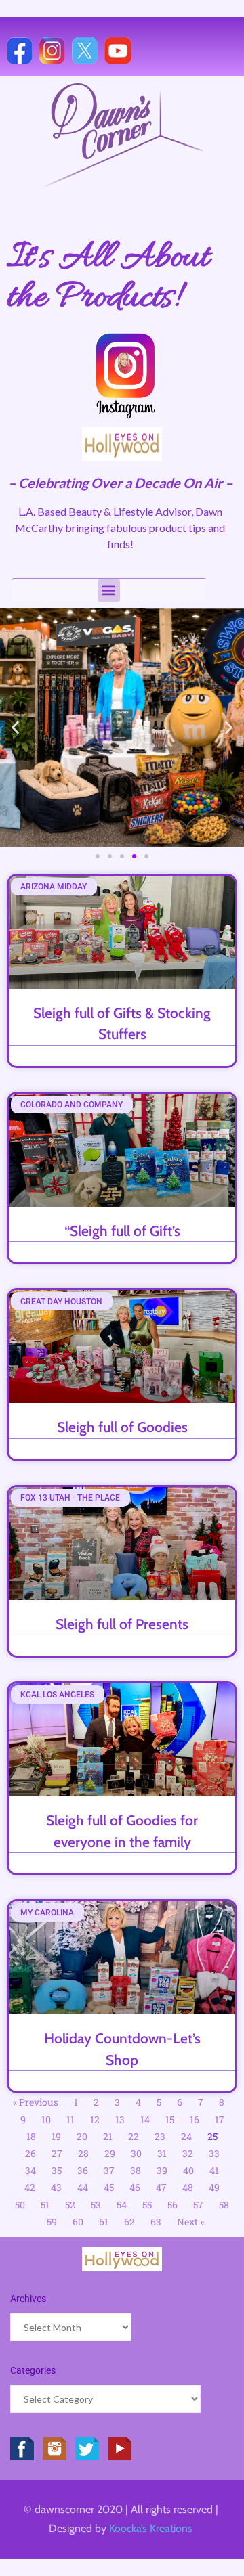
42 (30, 2187)
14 (145, 2119)
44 (83, 2187)
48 (188, 2187)
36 (83, 2170)
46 (135, 2187)
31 (162, 2153)
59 (52, 2222)
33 (214, 2153)
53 (96, 2205)
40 (188, 2170)
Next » (190, 2222)
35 (57, 2170)
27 (57, 2153)
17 (220, 2119)
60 (78, 2222)
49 (214, 2187)
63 (156, 2222)
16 (195, 2119)
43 (56, 2187)
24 (186, 2136)
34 (30, 2170)
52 (70, 2205)
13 (120, 2119)
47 (161, 2187)
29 (110, 2153)
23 (160, 2136)
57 (198, 2205)
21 (108, 2136)
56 (172, 2205)
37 (109, 2170)
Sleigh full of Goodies (122, 1427)
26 (30, 2153)
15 (170, 2119)
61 (104, 2222)
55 (147, 2205)
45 (109, 2187)
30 (136, 2153)
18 (31, 2136)
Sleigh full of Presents (122, 1624)
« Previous (36, 2102)
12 (95, 2119)
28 (83, 2153)
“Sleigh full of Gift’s (122, 1231)
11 (70, 2119)
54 (122, 2205)
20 (82, 2136)
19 (56, 2136)
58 (224, 2205)
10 (46, 2119)
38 (136, 2170)
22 (134, 2136)
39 (162, 2170)
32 (188, 2153)
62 (129, 2222)
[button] (109, 591)
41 (214, 2170)
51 (45, 2205)
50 (20, 2205)
